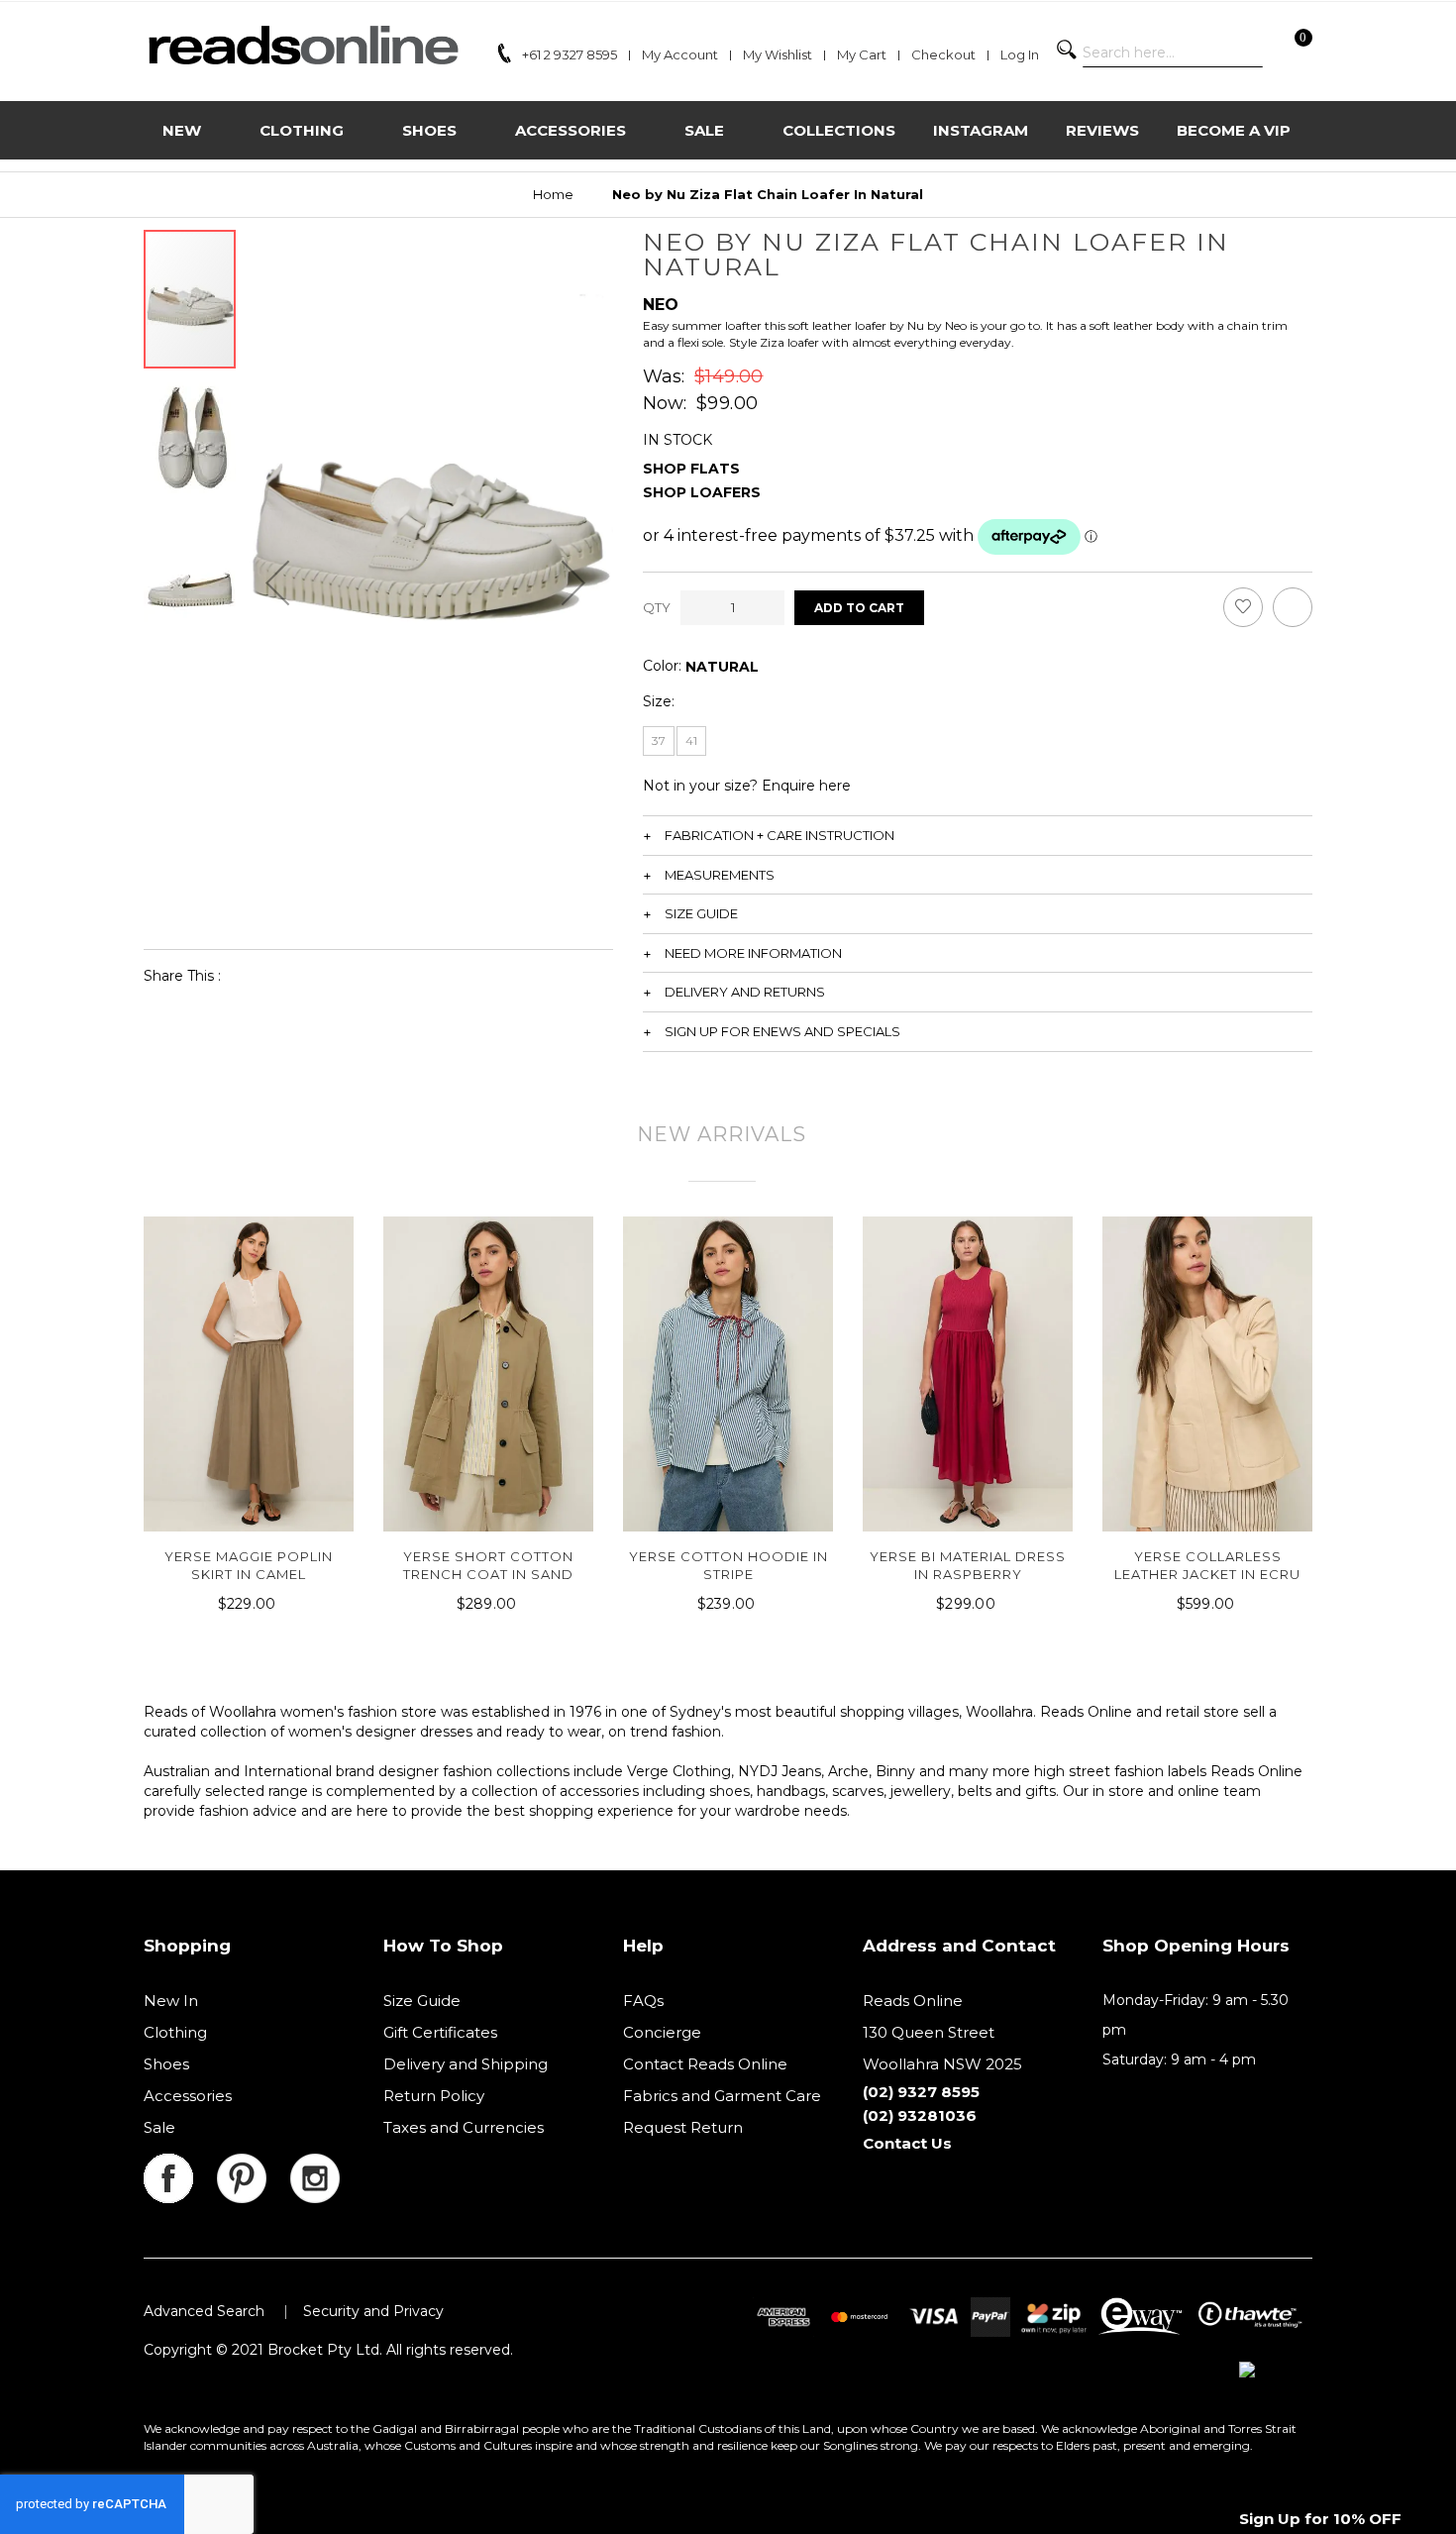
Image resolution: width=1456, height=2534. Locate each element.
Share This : (182, 976)
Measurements (720, 875)
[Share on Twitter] (295, 975)
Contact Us (907, 2143)
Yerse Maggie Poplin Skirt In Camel (249, 1565)
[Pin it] (340, 975)
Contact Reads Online (705, 2064)
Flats (715, 469)
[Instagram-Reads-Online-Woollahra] (315, 2165)
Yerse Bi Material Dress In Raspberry (968, 1565)
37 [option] (659, 740)
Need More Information (753, 953)
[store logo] (303, 45)
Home (553, 194)
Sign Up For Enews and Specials (782, 1031)
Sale (159, 2127)
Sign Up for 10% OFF (1320, 2519)
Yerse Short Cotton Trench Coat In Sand (488, 1565)
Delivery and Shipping (466, 2064)
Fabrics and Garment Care (722, 2096)
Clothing (175, 2032)
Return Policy (434, 2096)
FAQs (643, 2001)
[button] (277, 582)
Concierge (662, 2032)
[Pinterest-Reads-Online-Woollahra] (254, 2165)
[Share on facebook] (249, 975)
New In (171, 2001)
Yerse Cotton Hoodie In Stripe (728, 1565)
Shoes (166, 2064)
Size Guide (701, 913)
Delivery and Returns (745, 992)
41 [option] (691, 740)
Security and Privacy (373, 2311)
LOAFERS (726, 492)
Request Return (683, 2127)
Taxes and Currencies (464, 2127)
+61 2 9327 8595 (570, 54)
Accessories (188, 2096)
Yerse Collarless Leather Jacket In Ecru (1207, 1565)
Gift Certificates (440, 2032)
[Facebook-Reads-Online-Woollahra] (180, 2165)
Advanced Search (204, 2311)
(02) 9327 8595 (921, 2092)
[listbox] (722, 667)
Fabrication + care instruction (780, 835)
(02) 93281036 (920, 2115)
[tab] (978, 835)
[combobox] (1173, 53)
